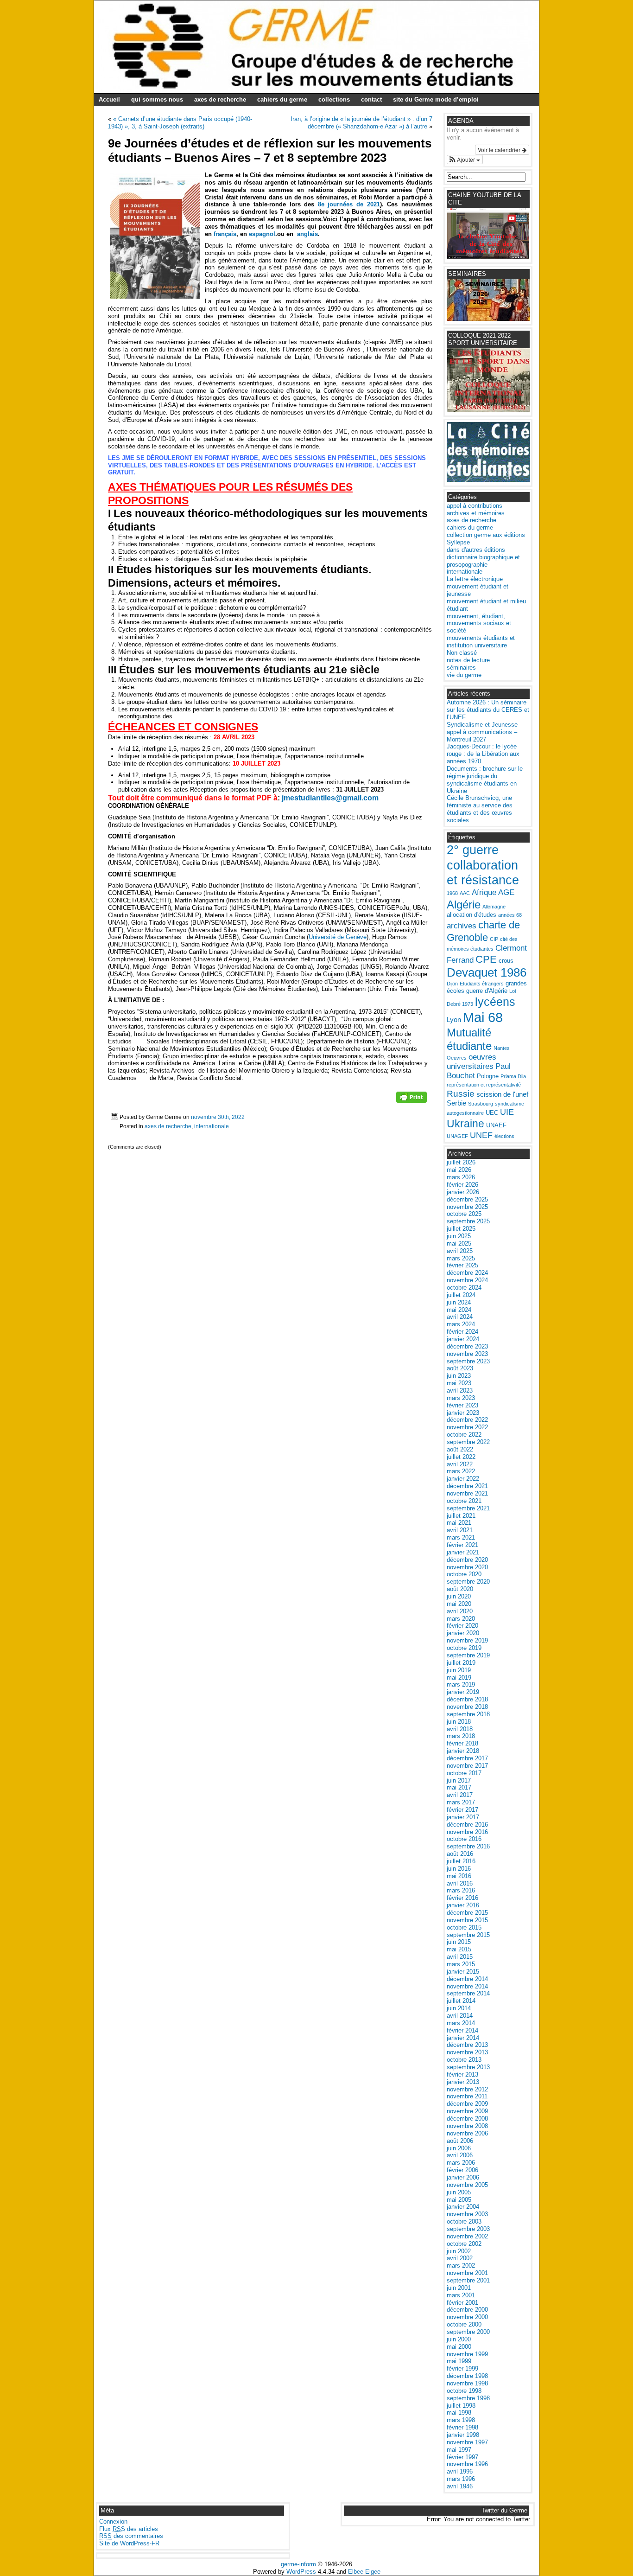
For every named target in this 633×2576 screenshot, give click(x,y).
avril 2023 (460, 1390)
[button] (465, 160)
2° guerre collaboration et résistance (483, 865)
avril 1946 (460, 2486)
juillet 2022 (461, 1457)
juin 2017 (459, 1780)
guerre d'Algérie (487, 991)
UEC (492, 1113)
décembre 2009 (467, 2104)
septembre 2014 (468, 1993)
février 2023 (462, 1405)
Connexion (113, 2522)
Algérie (464, 904)
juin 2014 (459, 2008)
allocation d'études (472, 915)
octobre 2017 (464, 1773)
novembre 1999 (467, 2354)
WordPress (301, 2572)
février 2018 (462, 1743)
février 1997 (462, 2457)
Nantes (502, 1048)
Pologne (488, 1076)
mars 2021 (461, 1537)
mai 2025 (459, 1243)
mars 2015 (461, 1964)
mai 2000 (459, 2347)
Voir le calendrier (500, 150)
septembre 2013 (468, 2067)
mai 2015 (459, 1949)
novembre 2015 (467, 1920)
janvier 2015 (463, 1972)
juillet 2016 (461, 1861)
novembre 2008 (467, 2126)
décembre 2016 (467, 1825)
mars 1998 (461, 2420)
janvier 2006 (463, 2177)
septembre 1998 (468, 2398)
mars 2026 (461, 1177)
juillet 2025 (461, 1229)
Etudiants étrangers (482, 984)
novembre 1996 (467, 2464)
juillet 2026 (461, 1162)
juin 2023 (459, 1376)
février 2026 (462, 1185)
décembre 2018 (467, 1699)
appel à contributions (475, 506)
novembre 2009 (467, 2111)
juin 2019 (459, 1670)
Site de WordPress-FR (129, 2543)
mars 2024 (461, 1324)
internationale (212, 1126)
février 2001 (462, 2303)
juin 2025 (459, 1236)
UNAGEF (457, 1136)
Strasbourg (481, 1104)
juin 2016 (459, 1869)
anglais (307, 234)
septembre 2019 (468, 1655)
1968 (452, 893)
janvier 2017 (463, 1817)
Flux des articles (129, 2529)
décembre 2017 (467, 1758)
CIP (494, 939)
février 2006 (462, 2170)
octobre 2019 (464, 1648)
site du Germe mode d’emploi (436, 99)
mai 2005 (459, 2200)
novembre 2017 (467, 1766)
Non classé (462, 653)
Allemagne (494, 907)
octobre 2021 (464, 1501)
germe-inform (298, 2564)
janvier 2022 (463, 1479)
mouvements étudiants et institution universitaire (481, 642)
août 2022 (460, 1449)
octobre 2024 (464, 1288)
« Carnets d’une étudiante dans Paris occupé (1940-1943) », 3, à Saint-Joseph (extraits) (180, 123)
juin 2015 (459, 1942)
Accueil (109, 99)
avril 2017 (460, 1795)
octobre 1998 (464, 2391)
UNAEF (496, 1125)
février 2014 (462, 2030)
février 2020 (462, 1626)
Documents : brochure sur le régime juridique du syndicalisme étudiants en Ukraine (485, 780)
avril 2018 (460, 1729)
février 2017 (462, 1810)
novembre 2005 (467, 2185)
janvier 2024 (463, 1339)
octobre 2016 (464, 1839)
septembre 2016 (468, 1846)
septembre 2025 (468, 1221)
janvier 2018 (463, 1751)
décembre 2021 (467, 1486)
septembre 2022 (468, 1442)
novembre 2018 (467, 1707)
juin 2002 (459, 2251)
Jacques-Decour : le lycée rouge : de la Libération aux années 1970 (483, 754)
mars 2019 (461, 1684)
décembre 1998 (467, 2376)
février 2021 (462, 1545)
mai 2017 (459, 1787)
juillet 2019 (461, 1663)
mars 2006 (461, 2163)
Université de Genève (338, 937)
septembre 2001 (468, 2280)
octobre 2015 (464, 1927)
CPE (486, 959)
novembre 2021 (467, 1493)
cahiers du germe (282, 99)
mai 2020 (459, 1604)
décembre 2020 (467, 1560)
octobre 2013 (464, 2060)
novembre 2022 (467, 1427)
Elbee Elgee (364, 2572)
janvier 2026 (463, 1192)
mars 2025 (461, 1258)
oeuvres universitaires (472, 1062)
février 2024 (462, 1332)
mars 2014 (461, 2023)
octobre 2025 (464, 1214)
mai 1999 (459, 2361)
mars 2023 (461, 1398)
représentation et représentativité (484, 1085)
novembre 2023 (467, 1354)
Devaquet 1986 (487, 972)
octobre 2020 (464, 1574)
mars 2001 (461, 2295)
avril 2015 (460, 1957)
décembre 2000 (467, 2310)
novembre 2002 (467, 2236)
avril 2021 (460, 1530)
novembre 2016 (467, 1832)
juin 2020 (459, 1596)
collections (334, 99)
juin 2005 (459, 2192)
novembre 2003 (467, 2214)
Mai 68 (483, 1017)
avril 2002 (460, 2258)
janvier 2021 (463, 1552)
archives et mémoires (476, 513)
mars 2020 (461, 1619)
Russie (461, 1094)
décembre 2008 (467, 2119)
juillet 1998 (461, 2406)
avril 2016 (460, 1883)
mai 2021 (459, 1523)
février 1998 (462, 2427)
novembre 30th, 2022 (218, 1117)
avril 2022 (460, 1464)
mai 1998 (459, 2413)
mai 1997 (459, 2450)
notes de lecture (468, 660)
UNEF (481, 1135)
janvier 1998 (463, 2435)
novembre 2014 (467, 1986)
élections (504, 1136)
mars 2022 (461, 1471)
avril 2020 (460, 1611)
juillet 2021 (461, 1516)
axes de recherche (220, 99)
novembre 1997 (467, 2442)
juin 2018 (459, 1722)
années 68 (510, 915)
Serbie (456, 1103)
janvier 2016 (463, 1905)
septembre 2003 (468, 2229)
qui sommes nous (157, 99)
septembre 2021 (468, 1508)
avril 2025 (460, 1251)
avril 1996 (460, 2471)
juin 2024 (459, 1302)
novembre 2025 (467, 1207)
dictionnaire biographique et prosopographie (483, 561)
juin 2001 (459, 2288)
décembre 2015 (467, 1913)
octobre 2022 (464, 1435)
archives (462, 926)
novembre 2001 (467, 2273)
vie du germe (464, 675)
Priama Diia (513, 1076)
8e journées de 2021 (349, 204)
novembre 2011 (467, 2096)
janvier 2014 (463, 2038)
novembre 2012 (467, 2089)
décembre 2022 (467, 1420)
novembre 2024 (467, 1280)
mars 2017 (461, 1802)
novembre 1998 (467, 2383)
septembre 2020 (468, 1582)
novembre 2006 (467, 2133)
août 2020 (460, 1589)
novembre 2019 (467, 1640)
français (225, 234)
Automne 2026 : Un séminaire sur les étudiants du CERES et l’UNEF (488, 710)
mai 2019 (459, 1678)
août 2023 (460, 1368)
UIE (507, 1112)
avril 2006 (460, 2155)
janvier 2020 (463, 1633)
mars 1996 (461, 2479)
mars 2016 (461, 1890)
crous (506, 961)
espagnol (262, 234)
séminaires (461, 668)
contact (371, 99)
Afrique (484, 892)
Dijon (452, 984)
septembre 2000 (468, 2332)
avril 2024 (460, 1317)
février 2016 (462, 1898)
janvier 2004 (463, 2207)
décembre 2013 (467, 2045)
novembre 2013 (467, 2052)
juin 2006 (459, 2148)
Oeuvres (457, 1058)
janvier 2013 (463, 2082)
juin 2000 (459, 2339)
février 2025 (462, 1265)
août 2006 (460, 2141)
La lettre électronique (475, 579)
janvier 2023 (463, 1413)
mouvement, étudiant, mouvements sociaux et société (479, 623)
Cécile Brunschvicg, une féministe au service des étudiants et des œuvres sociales (480, 809)
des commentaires (131, 2536)
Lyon (454, 1020)
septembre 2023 (468, 1361)
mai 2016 (459, 1876)
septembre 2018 (468, 1714)
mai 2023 (459, 1383)
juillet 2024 (461, 1295)
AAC (465, 893)
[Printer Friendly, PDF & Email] (411, 1100)
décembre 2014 (467, 1979)
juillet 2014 (461, 2001)
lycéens (495, 1002)
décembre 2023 (467, 1346)
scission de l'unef (502, 1094)
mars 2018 (461, 1736)
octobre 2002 (464, 2244)
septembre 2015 (468, 1935)
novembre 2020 (467, 1567)
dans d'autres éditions (476, 550)
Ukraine (465, 1124)
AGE (506, 892)
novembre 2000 (467, 2317)
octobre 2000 (464, 2324)
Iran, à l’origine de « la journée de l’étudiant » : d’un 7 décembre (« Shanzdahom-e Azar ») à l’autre (361, 123)
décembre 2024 (467, 1273)
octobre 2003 (464, 2221)
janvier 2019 (463, 1692)
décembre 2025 (467, 1199)
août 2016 (460, 1854)
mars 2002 (461, 2266)
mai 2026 (459, 1170)
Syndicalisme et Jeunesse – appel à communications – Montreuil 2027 (485, 732)
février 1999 (462, 2368)
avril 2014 (460, 2016)
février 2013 (462, 2074)
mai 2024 (459, 1310)
